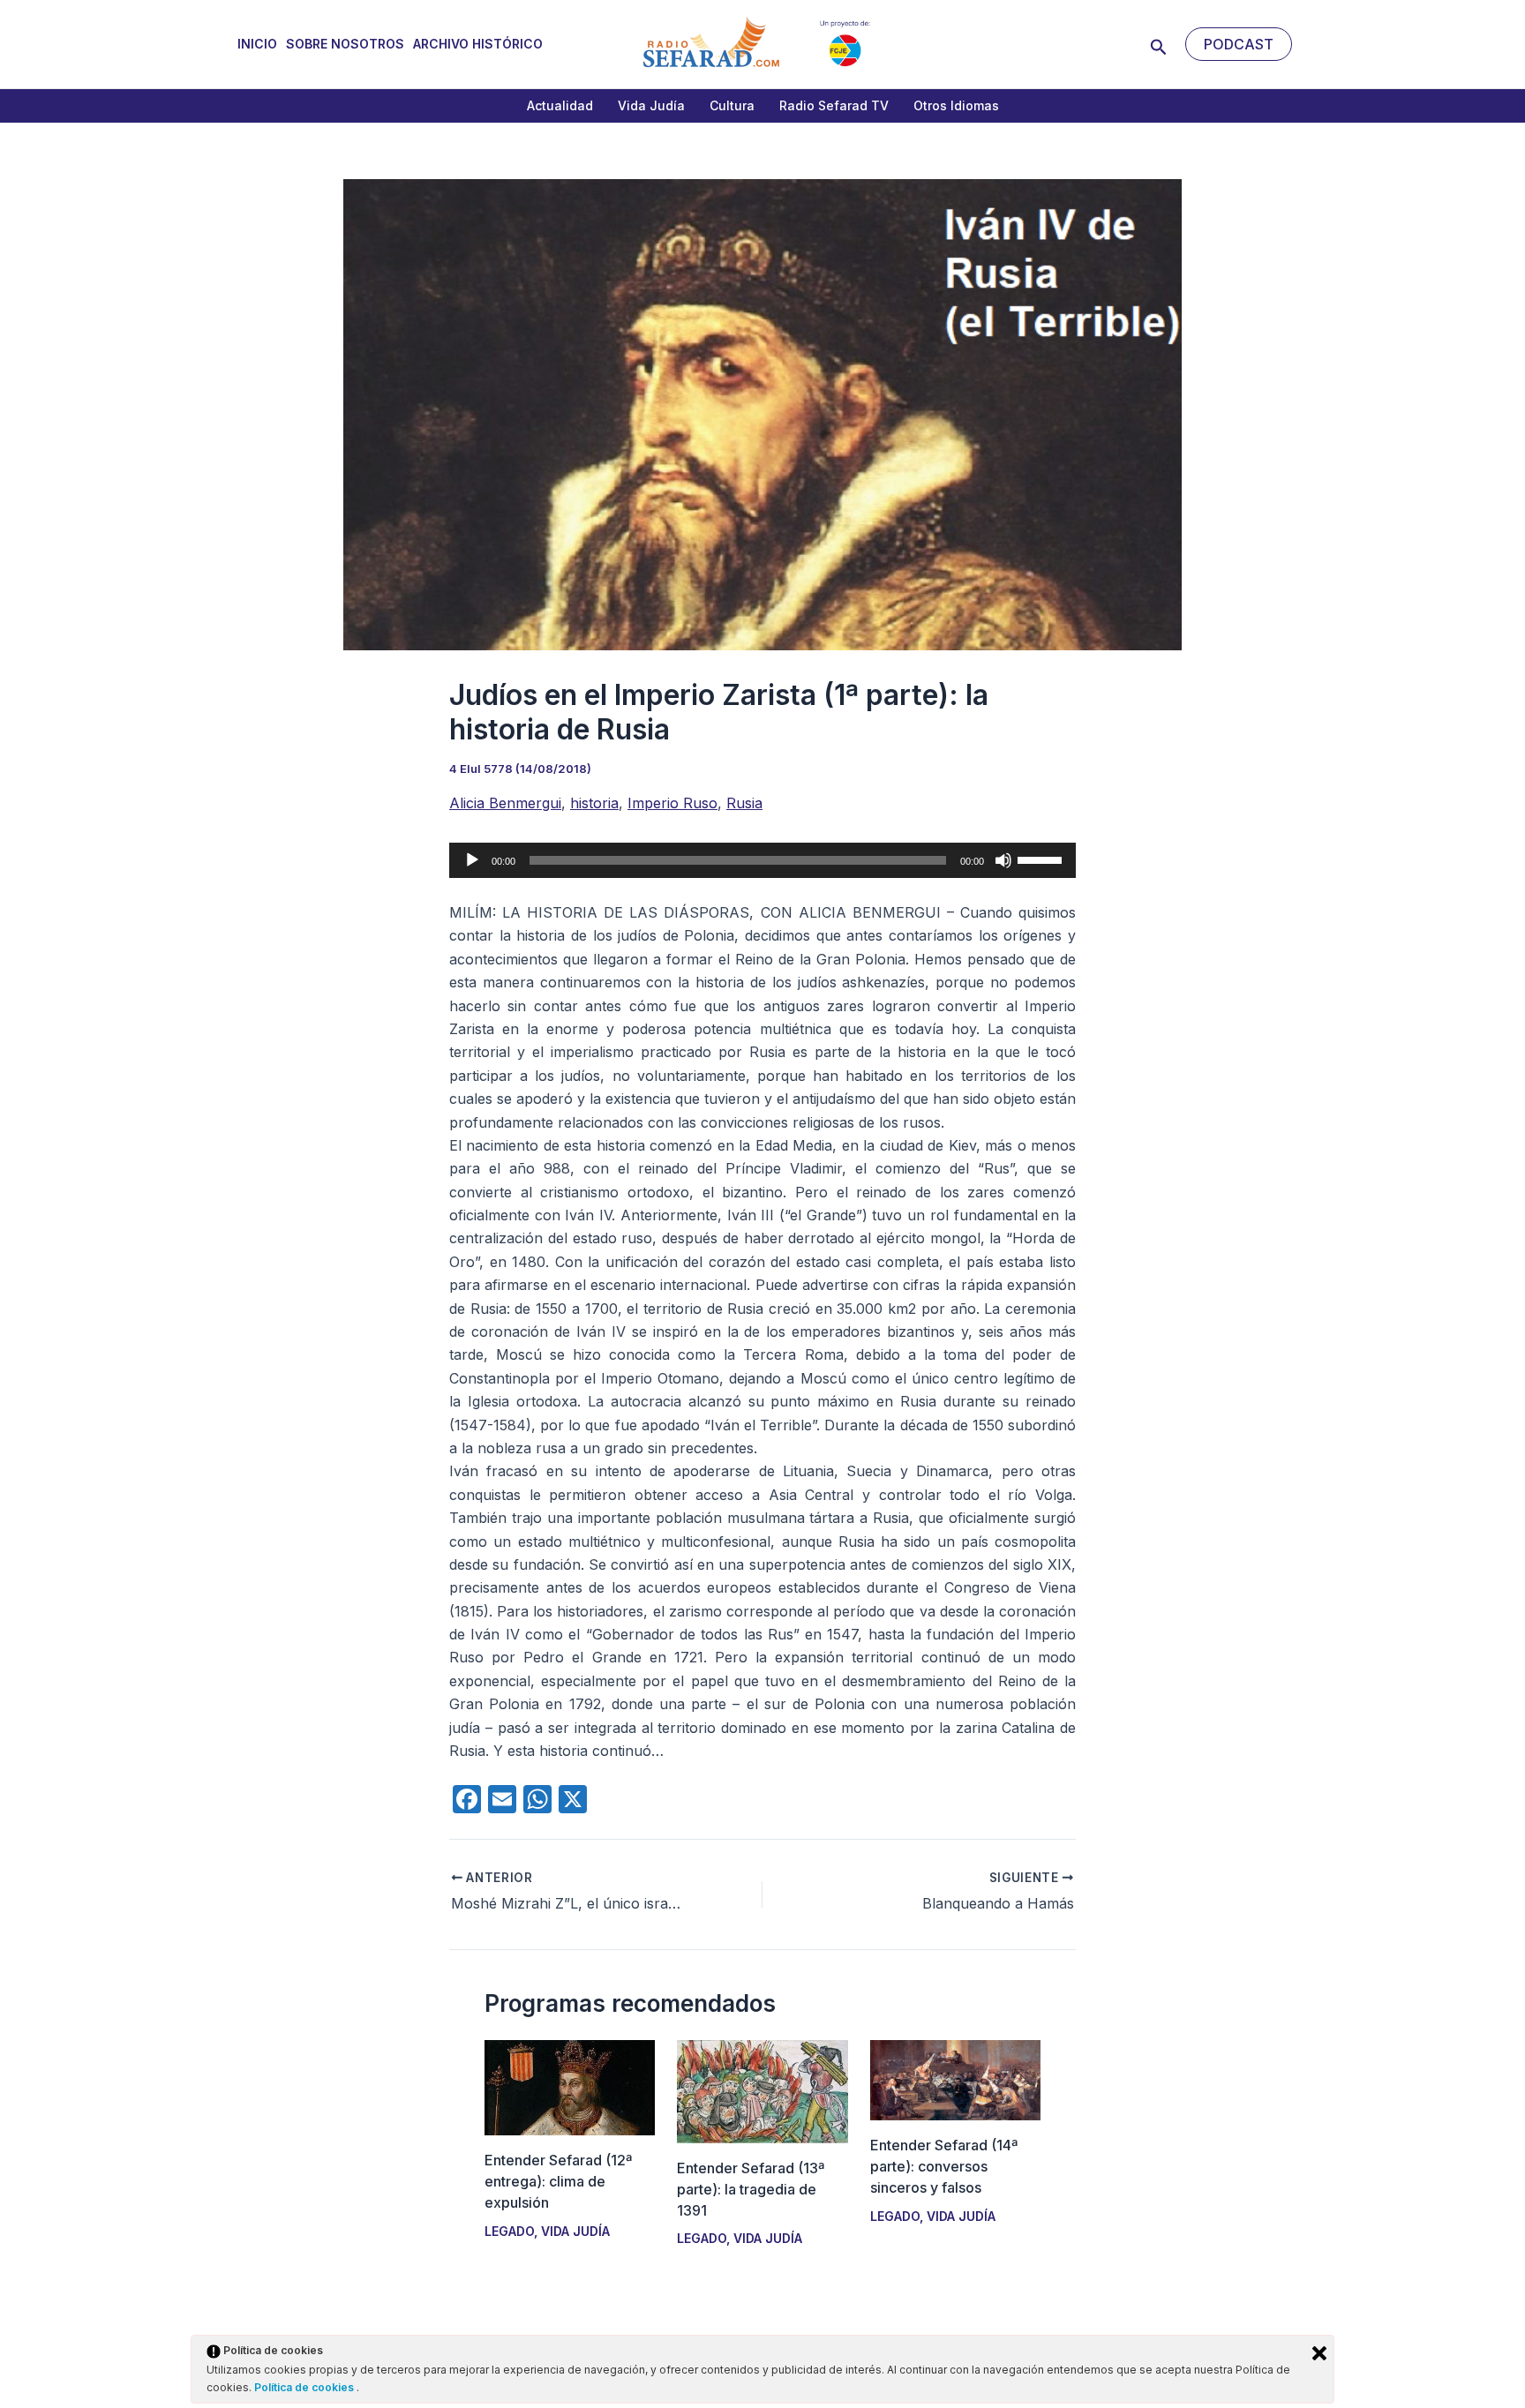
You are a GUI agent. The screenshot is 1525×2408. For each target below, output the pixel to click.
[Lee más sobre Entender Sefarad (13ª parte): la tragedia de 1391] (762, 2090)
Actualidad (560, 105)
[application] (762, 860)
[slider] (1042, 859)
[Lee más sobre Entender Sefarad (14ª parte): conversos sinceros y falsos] (955, 2079)
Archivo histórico (478, 44)
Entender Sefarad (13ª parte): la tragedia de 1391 (751, 2189)
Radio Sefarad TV (834, 105)
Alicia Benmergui (505, 803)
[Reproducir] (472, 860)
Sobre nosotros (345, 44)
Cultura (732, 105)
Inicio (257, 44)
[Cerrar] (1319, 2353)
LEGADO (509, 2231)
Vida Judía (651, 105)
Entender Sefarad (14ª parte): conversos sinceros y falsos (944, 2166)
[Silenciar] (1003, 860)
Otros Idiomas (956, 105)
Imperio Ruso (672, 803)
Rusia (744, 803)
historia (594, 803)
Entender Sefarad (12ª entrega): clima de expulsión (558, 2181)
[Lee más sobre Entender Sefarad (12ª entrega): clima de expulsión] (570, 2087)
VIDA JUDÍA (575, 2231)
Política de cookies (305, 2387)
